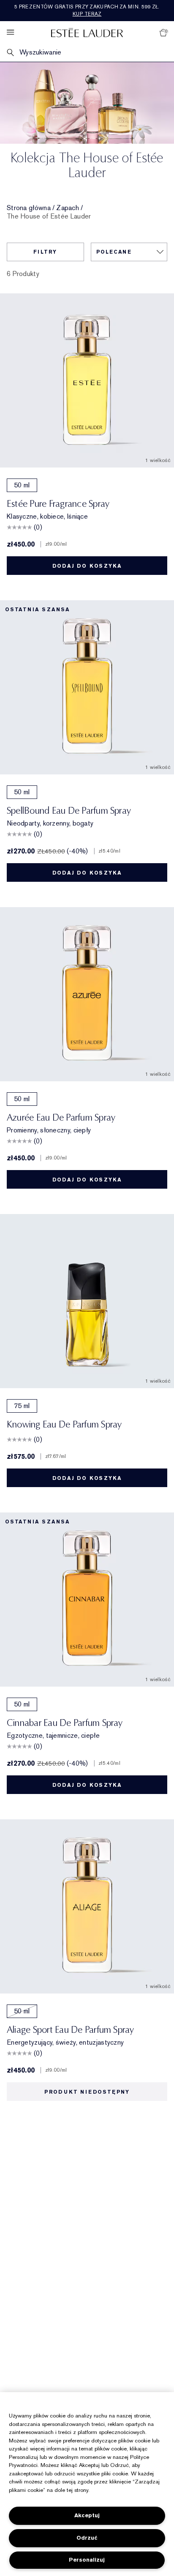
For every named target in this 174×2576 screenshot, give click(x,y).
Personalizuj (87, 2560)
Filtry (45, 252)
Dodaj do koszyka (87, 566)
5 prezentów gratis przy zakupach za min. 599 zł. (87, 10)
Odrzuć (87, 2538)
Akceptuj (87, 2515)
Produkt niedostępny (87, 2092)
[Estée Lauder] (87, 32)
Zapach (68, 208)
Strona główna (29, 208)
